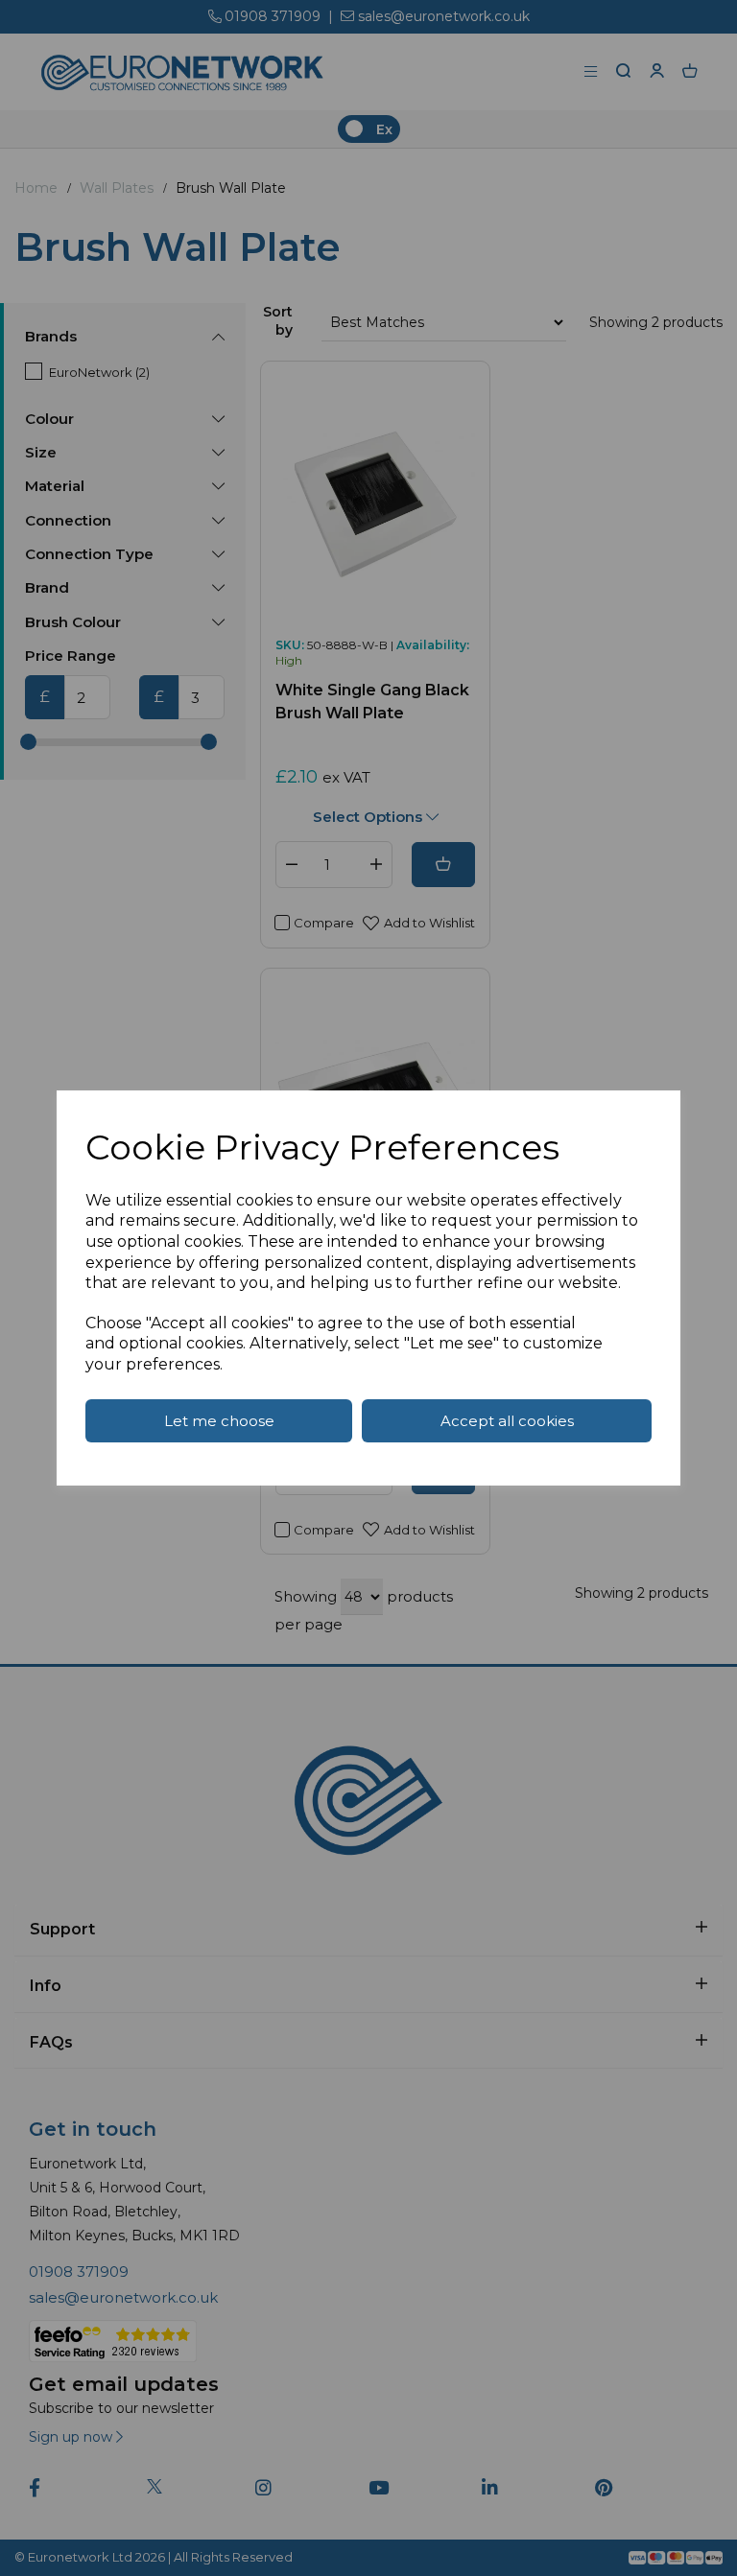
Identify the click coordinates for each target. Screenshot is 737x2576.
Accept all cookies (507, 1421)
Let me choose (219, 1421)
